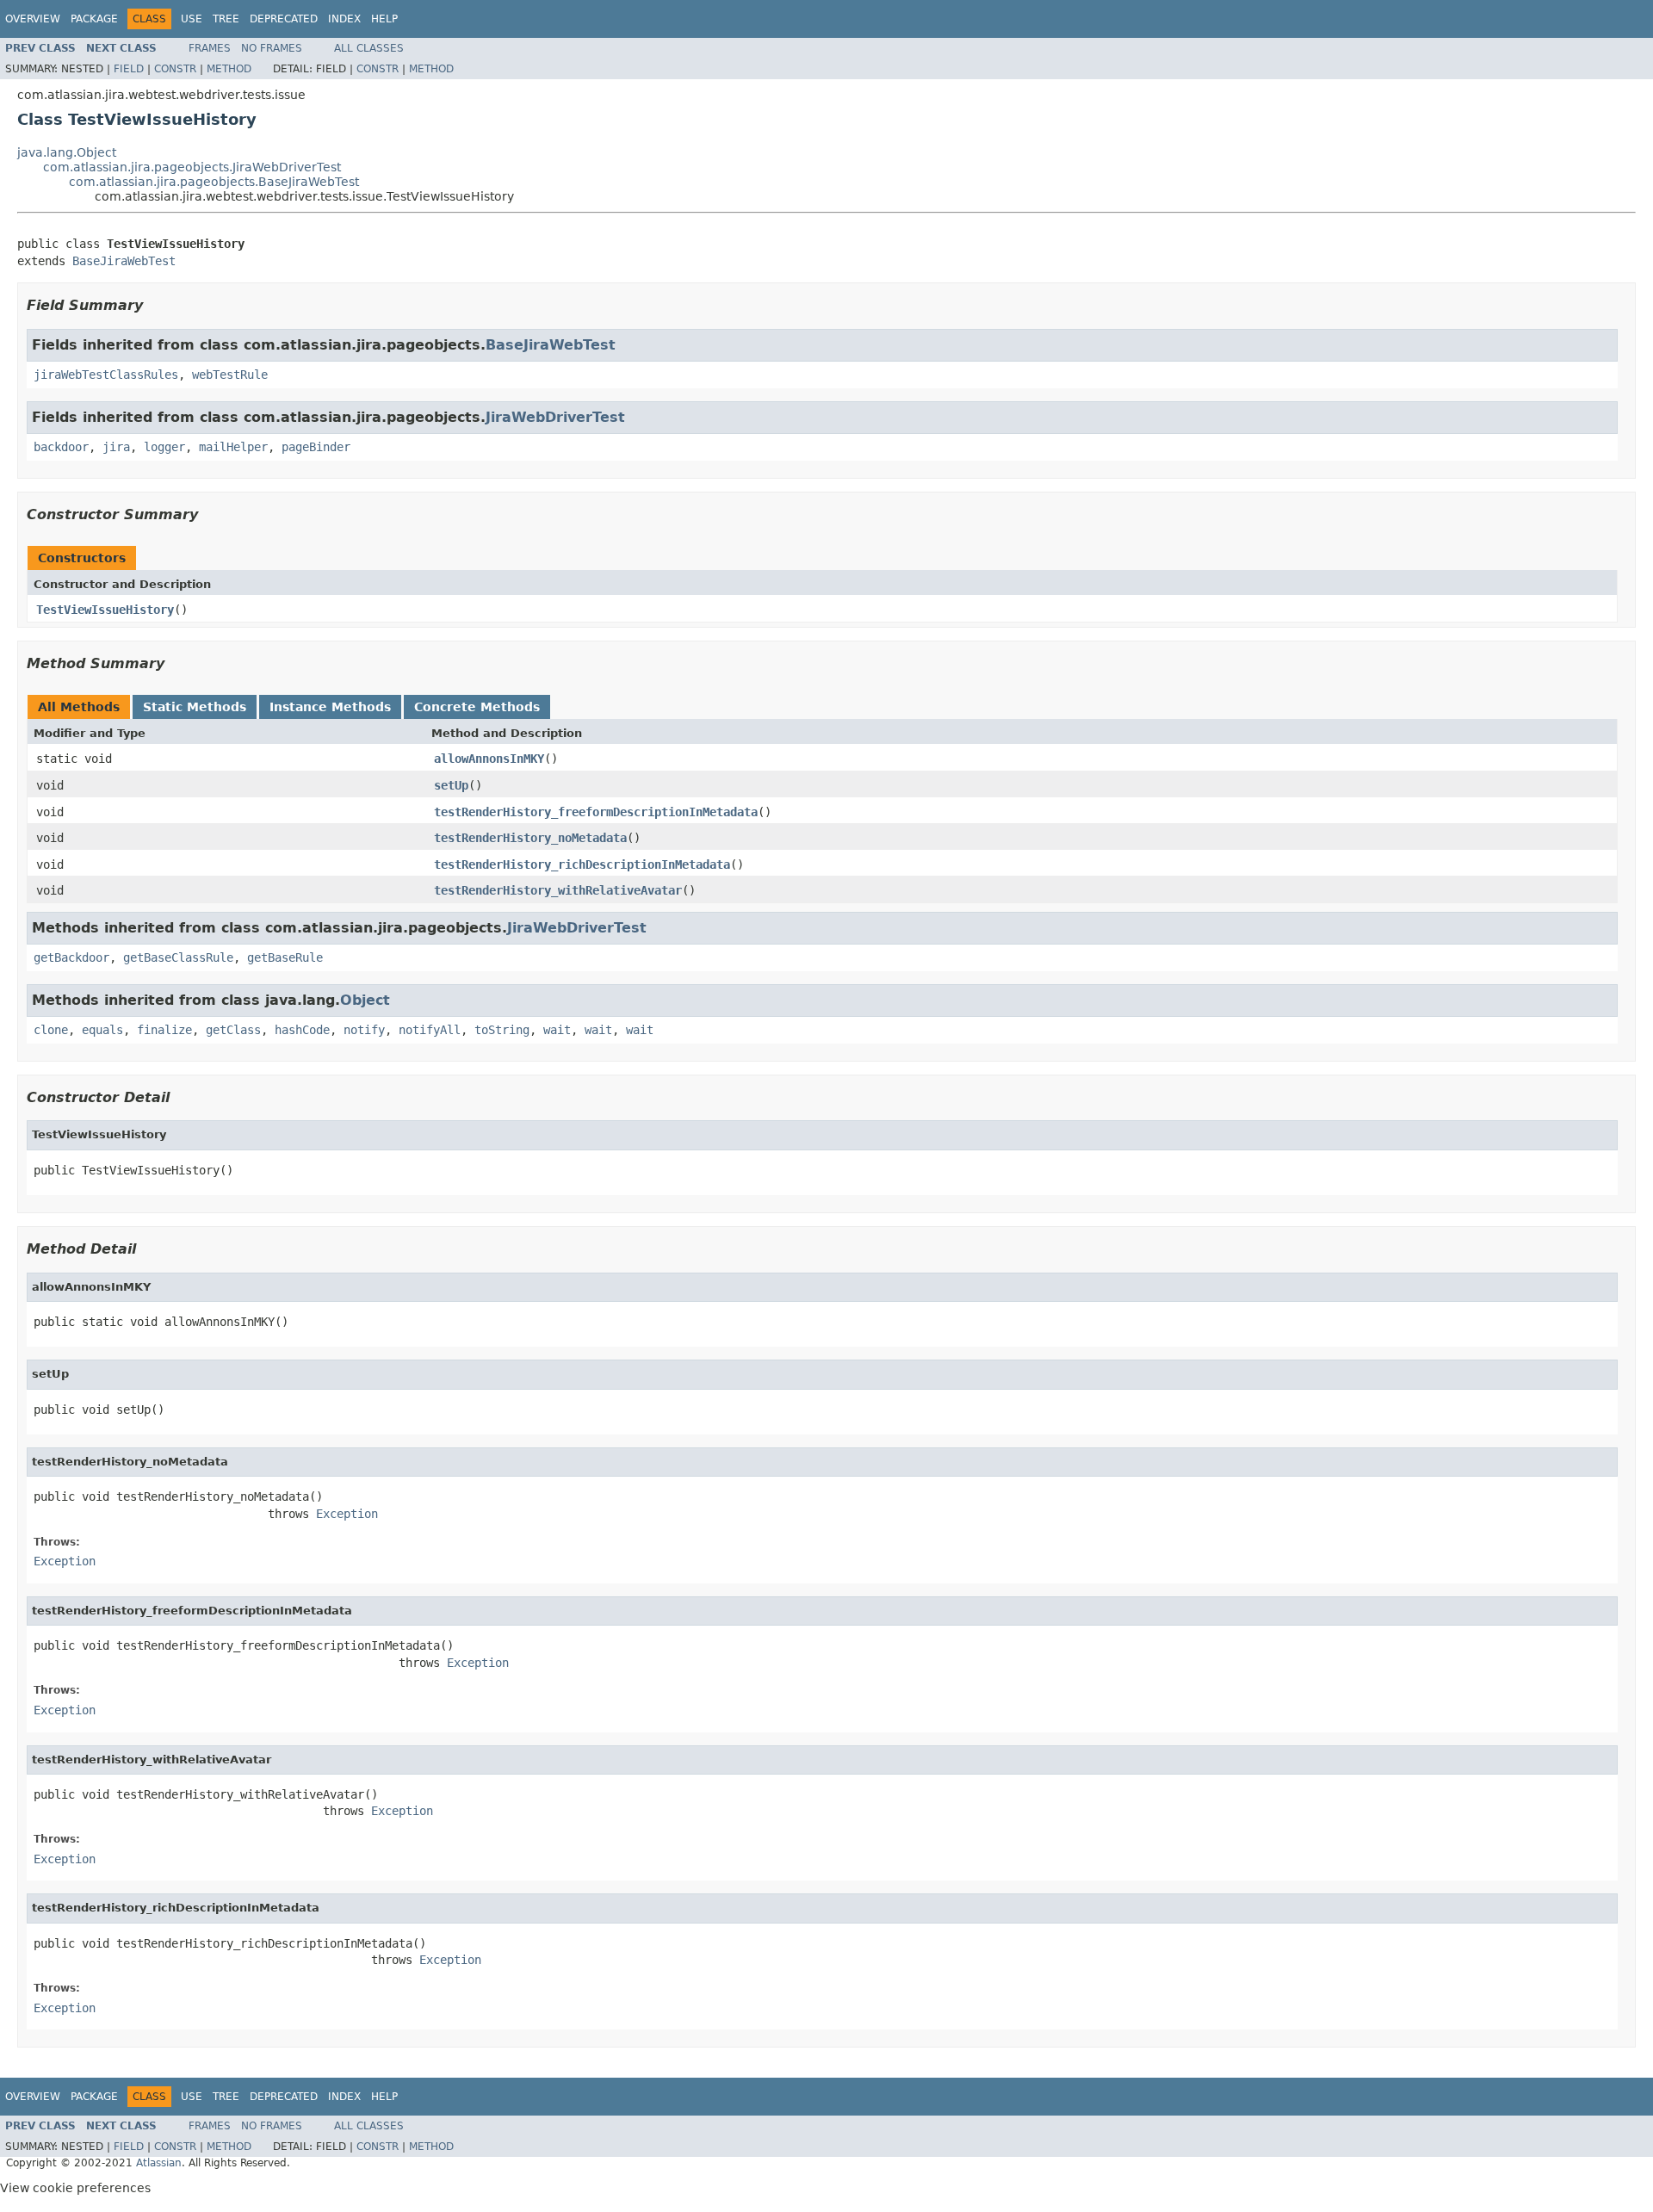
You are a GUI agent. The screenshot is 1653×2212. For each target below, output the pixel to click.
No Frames (272, 48)
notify (364, 1030)
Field (129, 69)
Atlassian (159, 2163)
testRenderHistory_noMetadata (530, 838)
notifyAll (430, 1030)
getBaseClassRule (178, 957)
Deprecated (284, 19)
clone (51, 1030)
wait (557, 1030)
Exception (347, 1514)
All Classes (369, 48)
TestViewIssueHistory (105, 610)
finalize (164, 1030)
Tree (226, 19)
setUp (451, 785)
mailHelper (233, 447)
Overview (33, 19)
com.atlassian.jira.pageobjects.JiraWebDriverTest (192, 167)
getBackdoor (71, 957)
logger (164, 447)
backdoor (61, 447)
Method (229, 69)
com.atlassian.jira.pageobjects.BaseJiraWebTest (214, 182)
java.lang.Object (67, 152)
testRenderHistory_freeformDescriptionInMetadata (596, 812)
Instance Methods (330, 707)
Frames (210, 48)
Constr (175, 69)
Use (192, 19)
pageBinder (316, 447)
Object (365, 1000)
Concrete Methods (477, 707)
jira (116, 447)
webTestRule (230, 375)
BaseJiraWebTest (124, 261)
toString (502, 1030)
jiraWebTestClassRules (106, 375)
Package (94, 19)
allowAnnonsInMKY (489, 759)
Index (344, 19)
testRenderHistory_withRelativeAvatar (558, 890)
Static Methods (195, 707)
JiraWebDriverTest (555, 417)
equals (102, 1030)
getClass (233, 1030)
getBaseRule (285, 957)
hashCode (302, 1030)
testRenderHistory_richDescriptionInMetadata (582, 864)
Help (384, 19)
